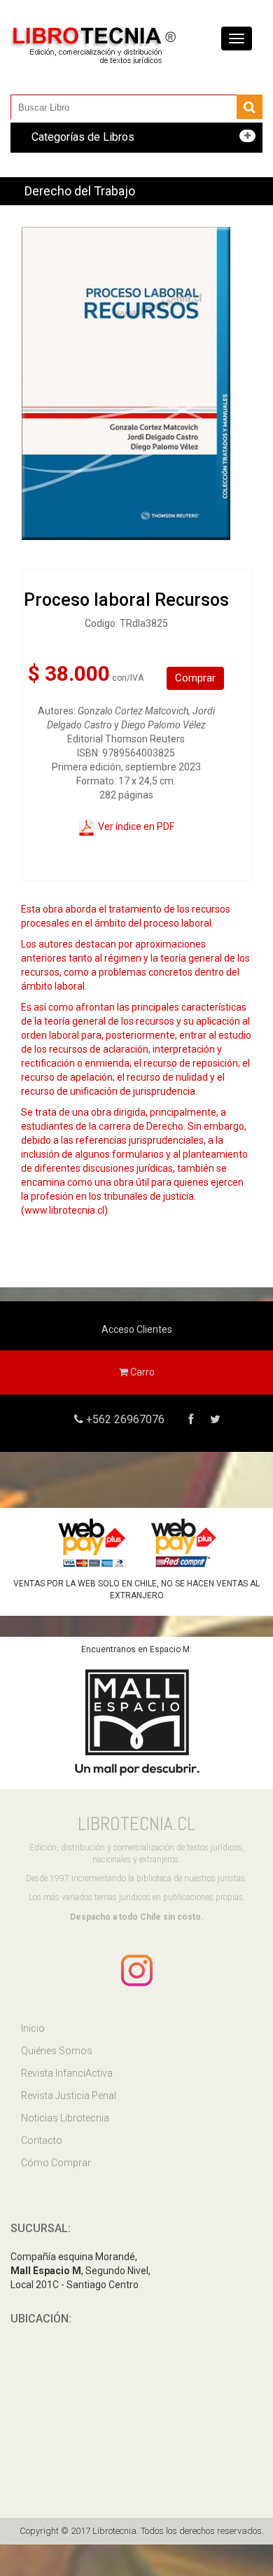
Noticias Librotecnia (65, 2118)
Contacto (42, 2140)
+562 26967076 (124, 1419)
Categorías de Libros (83, 137)
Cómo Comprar (56, 2163)
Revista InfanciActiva (67, 2073)
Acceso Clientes (137, 1329)
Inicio (33, 2028)
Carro (141, 1372)
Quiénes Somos (57, 2051)
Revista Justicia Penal (69, 2096)
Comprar (195, 678)
